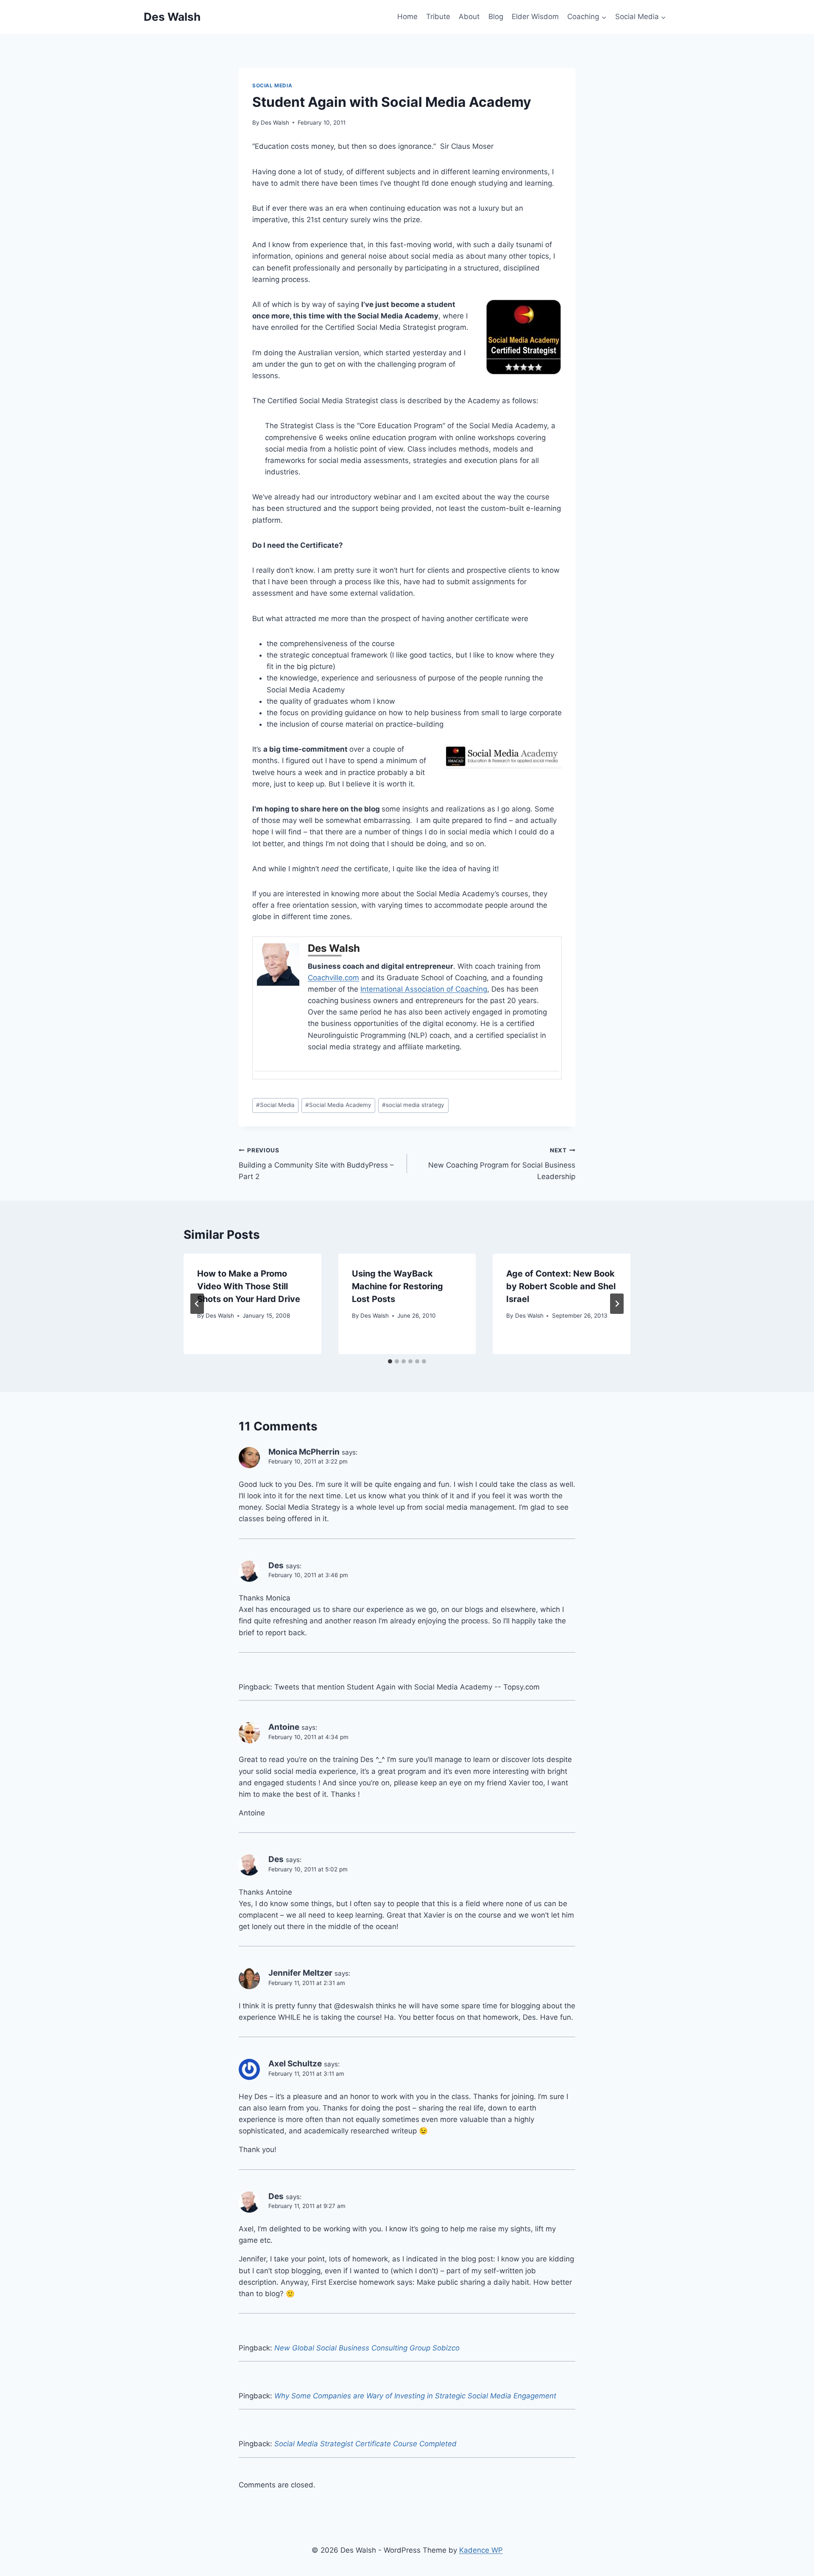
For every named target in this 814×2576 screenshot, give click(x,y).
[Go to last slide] (197, 1304)
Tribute (438, 17)
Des (276, 1565)
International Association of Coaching (424, 989)
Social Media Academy (338, 1105)
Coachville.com (333, 978)
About (469, 17)
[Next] (617, 1304)
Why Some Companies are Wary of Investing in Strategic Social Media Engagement (415, 2396)
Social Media (272, 85)
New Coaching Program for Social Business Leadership (502, 1164)
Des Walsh (275, 123)
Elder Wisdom (535, 17)
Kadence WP (481, 2550)
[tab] (390, 1361)
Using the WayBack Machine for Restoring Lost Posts (397, 1286)
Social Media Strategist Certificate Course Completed (365, 2444)
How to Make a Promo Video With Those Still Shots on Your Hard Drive (249, 1286)
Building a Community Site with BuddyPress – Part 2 (316, 1164)
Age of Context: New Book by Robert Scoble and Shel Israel (561, 1286)
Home (407, 17)
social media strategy (413, 1105)
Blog (496, 17)
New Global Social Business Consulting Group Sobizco (367, 2348)
